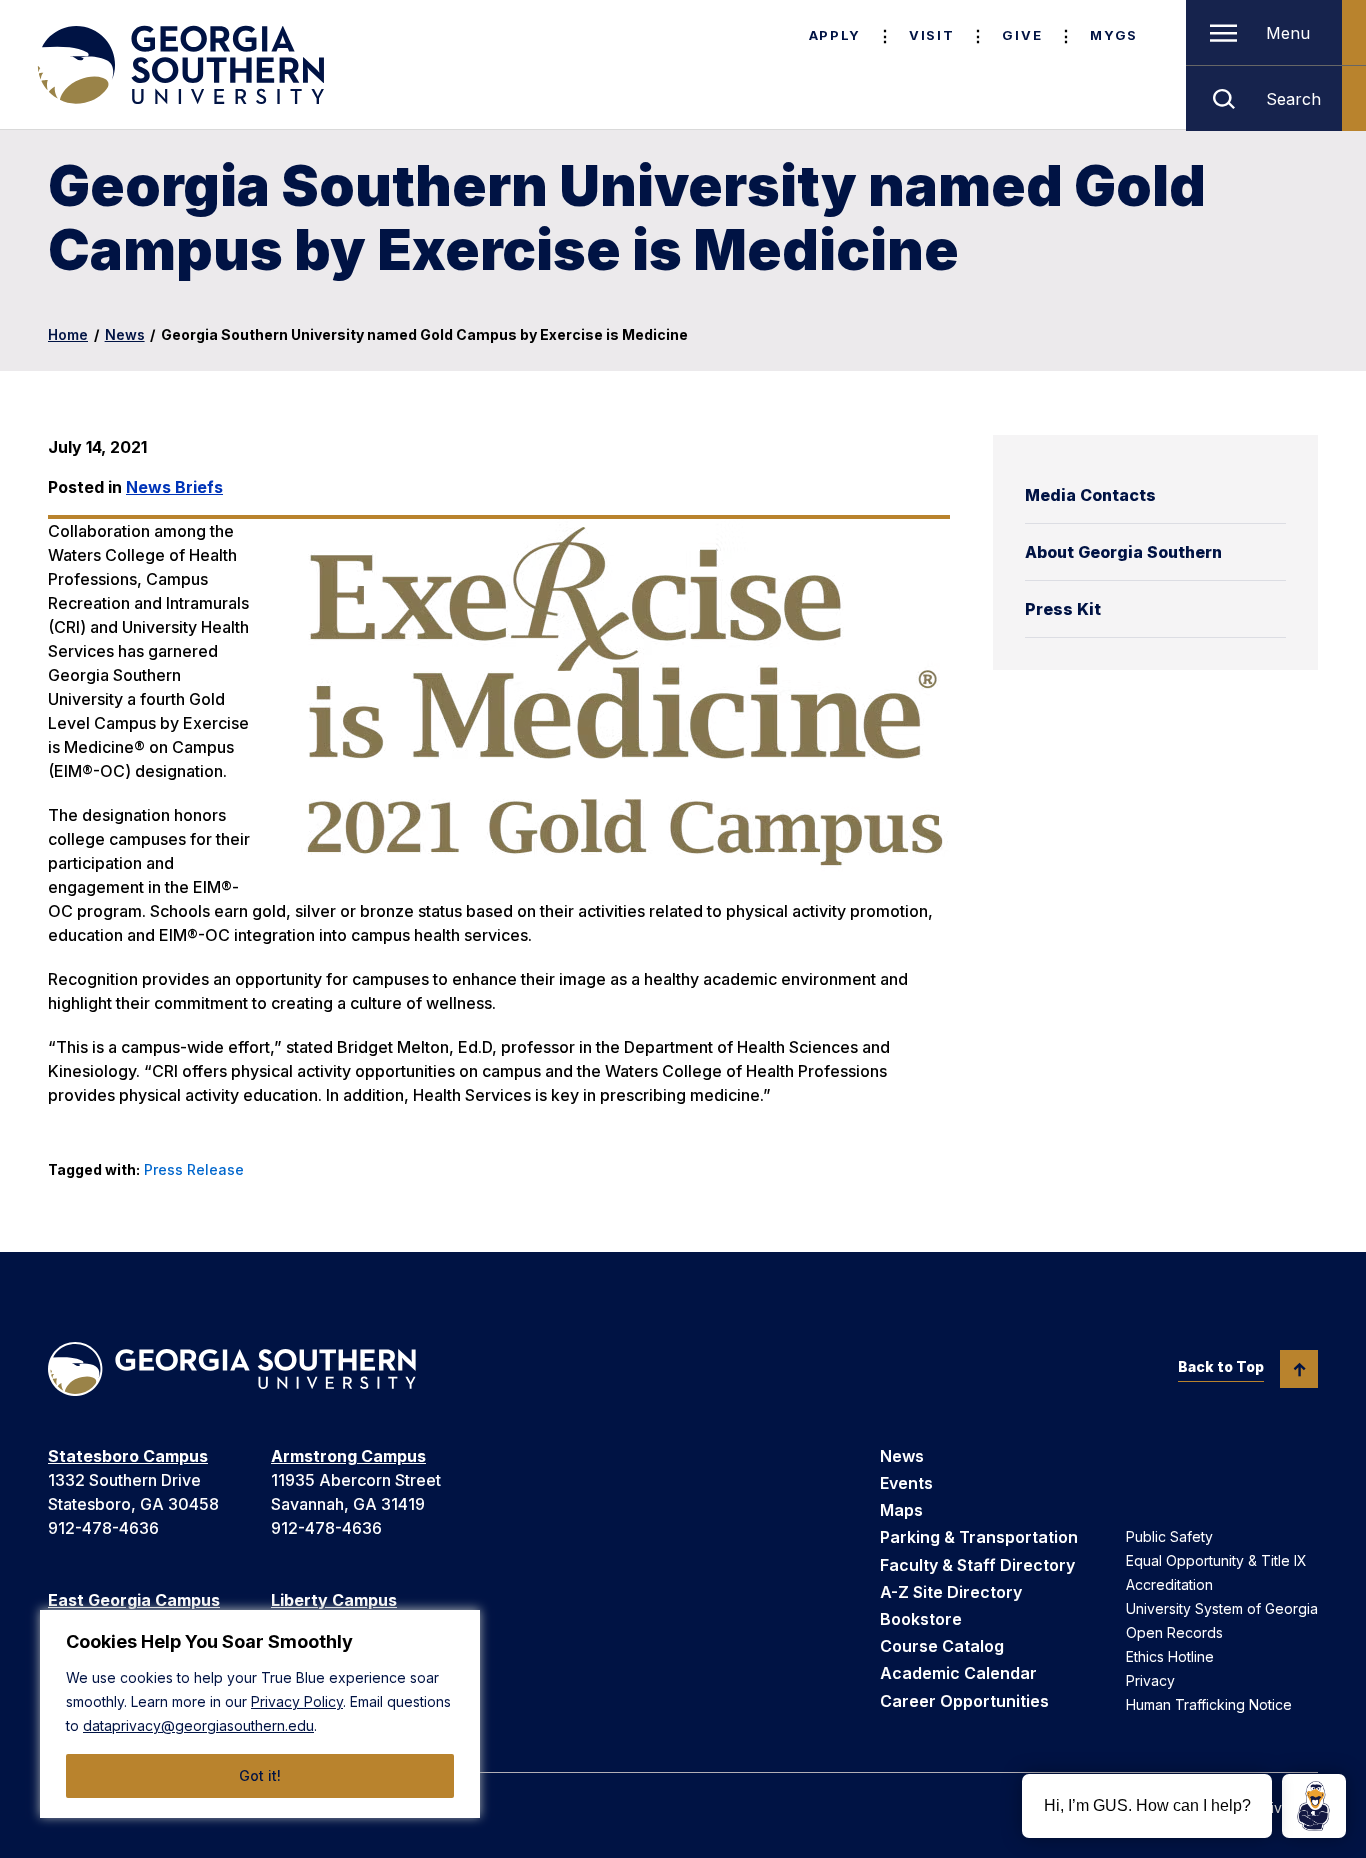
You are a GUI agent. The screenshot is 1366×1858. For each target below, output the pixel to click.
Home (68, 334)
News (125, 334)
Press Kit (1063, 609)
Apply (835, 35)
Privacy (1150, 1680)
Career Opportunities (964, 1701)
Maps (901, 1510)
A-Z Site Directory (951, 1592)
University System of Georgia (1222, 1608)
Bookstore (921, 1619)
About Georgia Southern (1123, 552)
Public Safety (1169, 1536)
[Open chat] (1314, 1806)
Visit (931, 35)
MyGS (1114, 35)
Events (906, 1483)
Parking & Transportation (979, 1537)
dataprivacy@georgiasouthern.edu (198, 1725)
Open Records (1174, 1632)
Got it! (260, 1775)
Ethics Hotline (1170, 1656)
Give (1022, 35)
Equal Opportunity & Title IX (1216, 1560)
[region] (260, 1714)
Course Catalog (942, 1646)
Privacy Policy (297, 1701)
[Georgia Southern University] (179, 65)
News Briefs (174, 487)
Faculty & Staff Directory (977, 1565)
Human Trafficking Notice (1209, 1704)
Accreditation (1169, 1584)
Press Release (194, 1169)
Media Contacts (1090, 495)
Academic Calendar (958, 1673)
